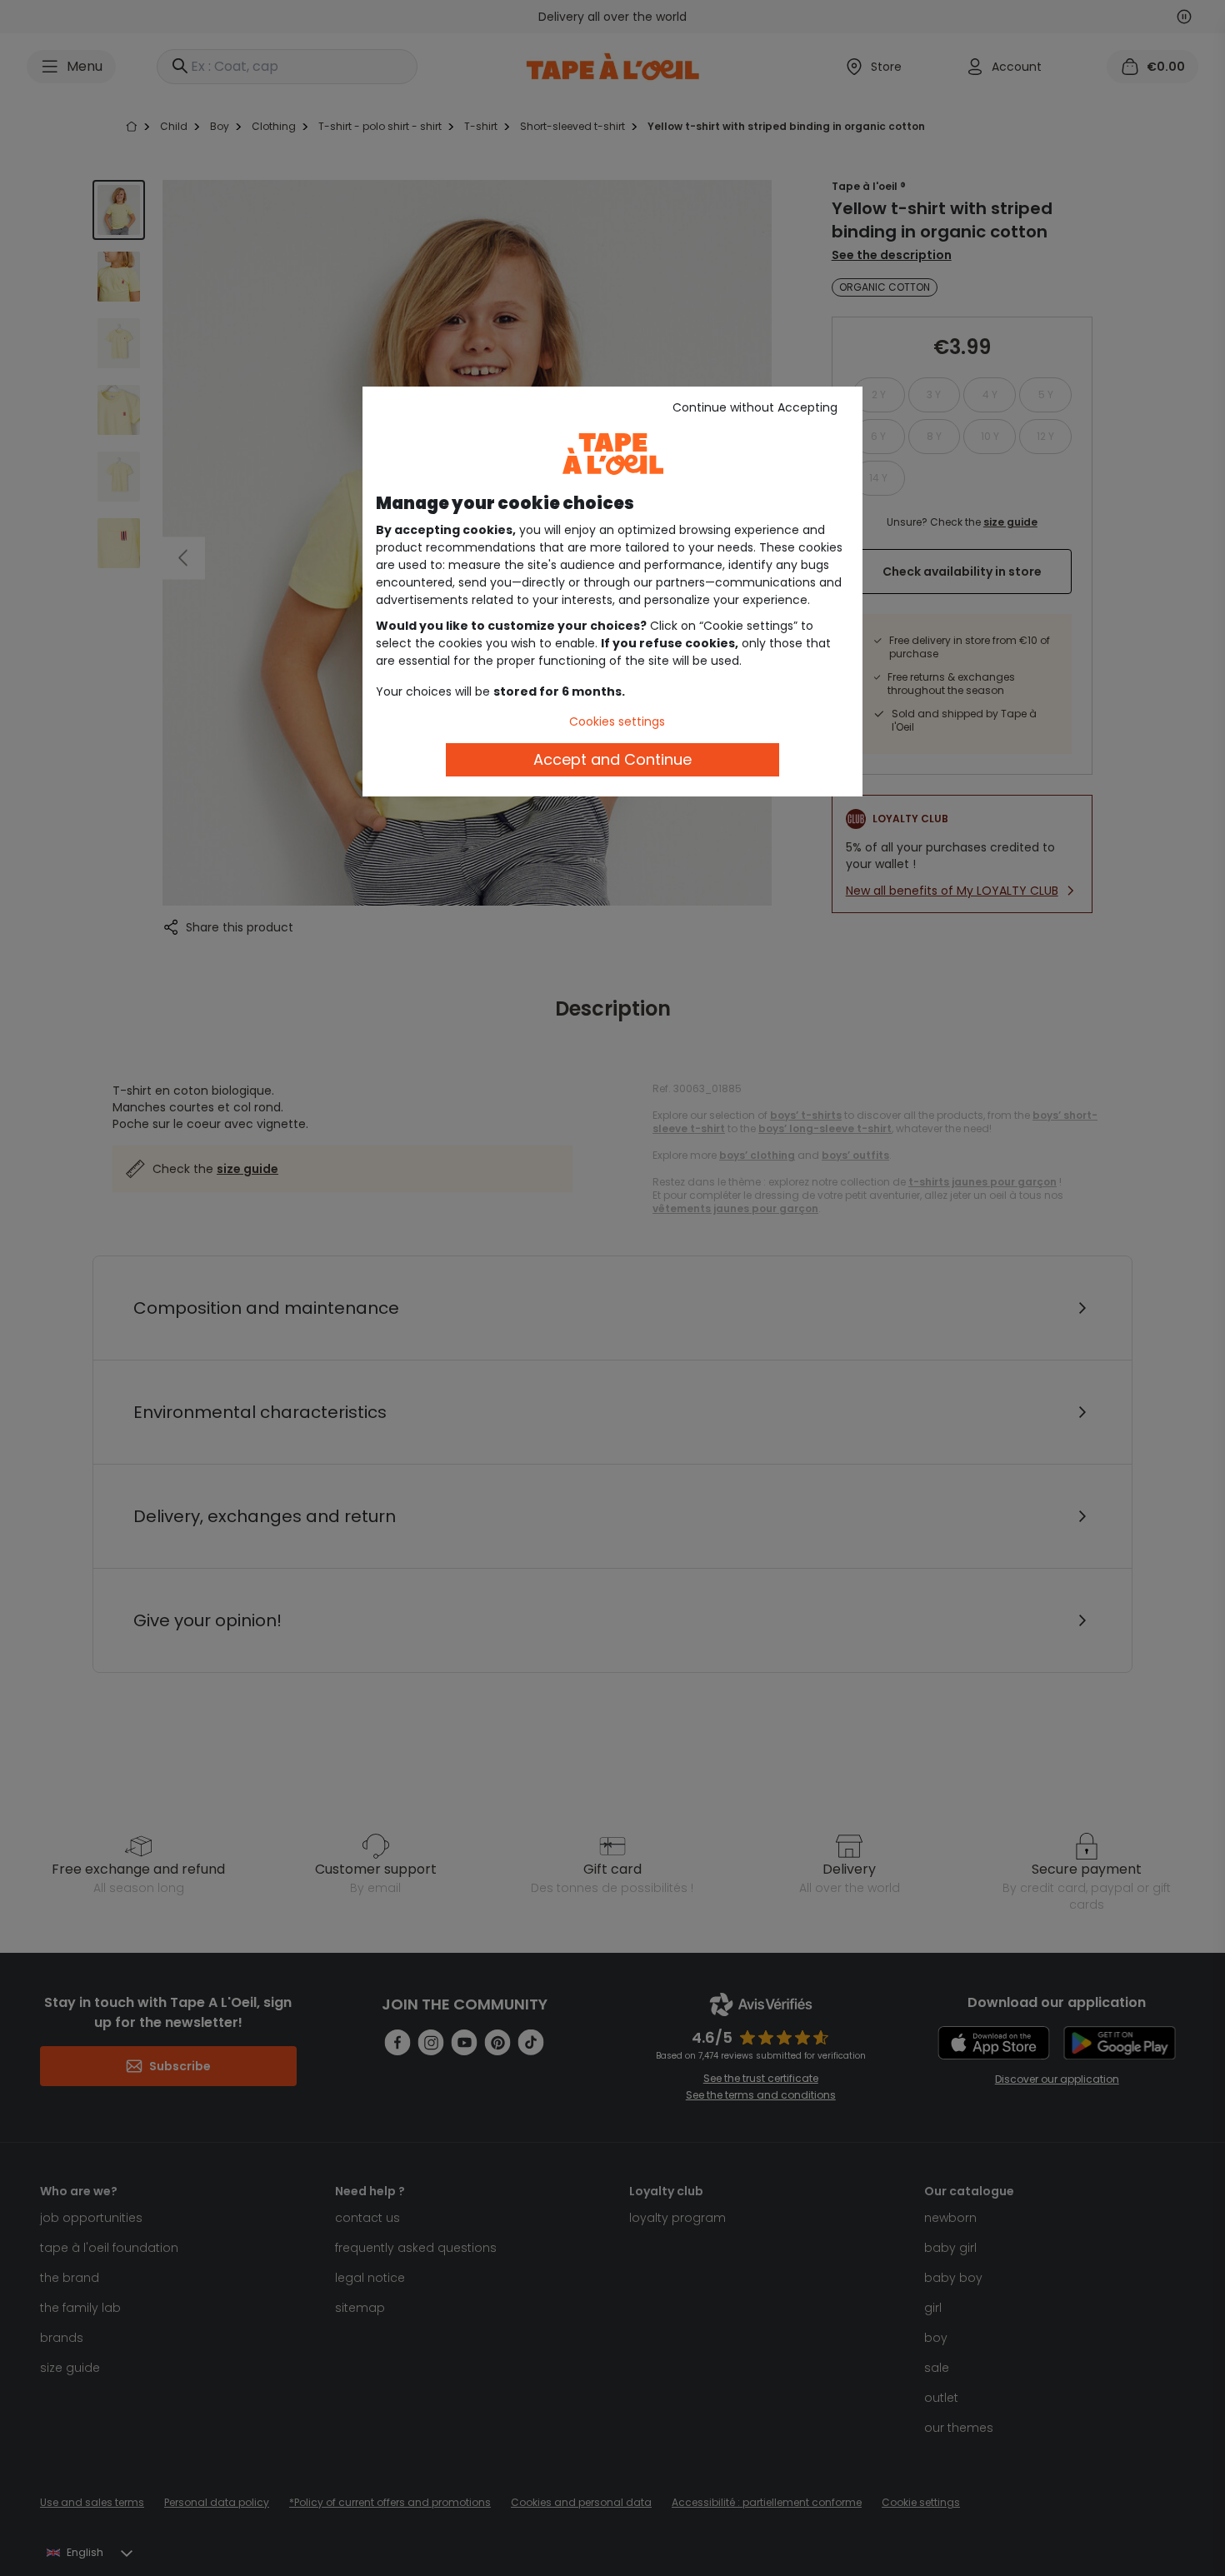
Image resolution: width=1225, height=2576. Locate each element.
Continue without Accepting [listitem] (755, 407)
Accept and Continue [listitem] (612, 759)
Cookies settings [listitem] (617, 721)
